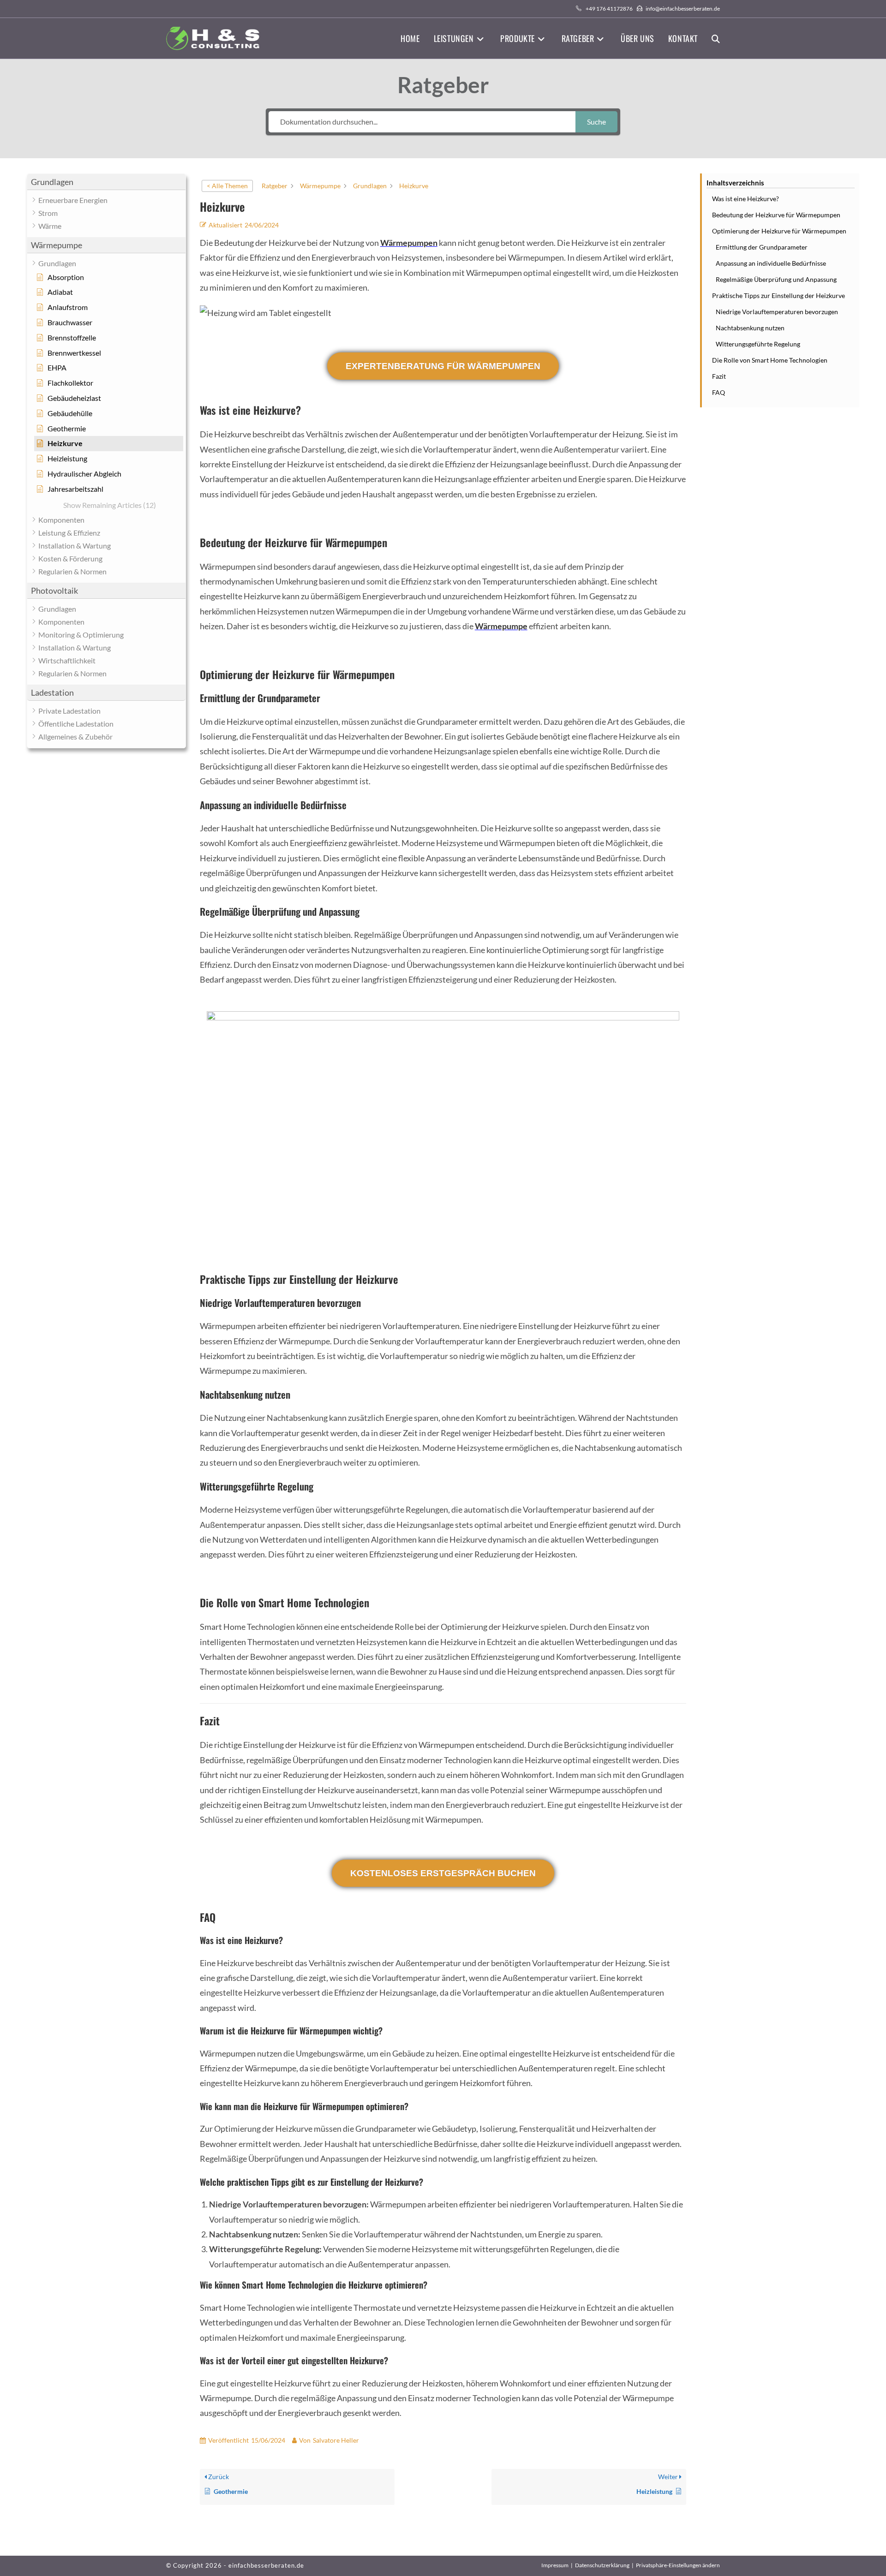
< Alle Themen (227, 186)
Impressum (555, 2565)
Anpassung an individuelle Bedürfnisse (771, 263)
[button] (106, 182)
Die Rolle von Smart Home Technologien (770, 360)
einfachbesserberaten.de (266, 2565)
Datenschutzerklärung (602, 2565)
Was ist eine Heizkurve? (745, 199)
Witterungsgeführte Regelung (758, 344)
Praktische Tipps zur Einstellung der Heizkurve (778, 295)
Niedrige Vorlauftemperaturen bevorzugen (777, 312)
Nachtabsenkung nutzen (750, 328)
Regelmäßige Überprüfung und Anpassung (776, 279)
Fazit (719, 376)
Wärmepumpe (501, 626)
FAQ (718, 392)
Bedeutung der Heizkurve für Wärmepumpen (776, 215)
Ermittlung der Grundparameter (762, 247)
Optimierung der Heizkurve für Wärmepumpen (779, 231)
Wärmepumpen (409, 243)
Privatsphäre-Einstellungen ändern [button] (678, 2565)
